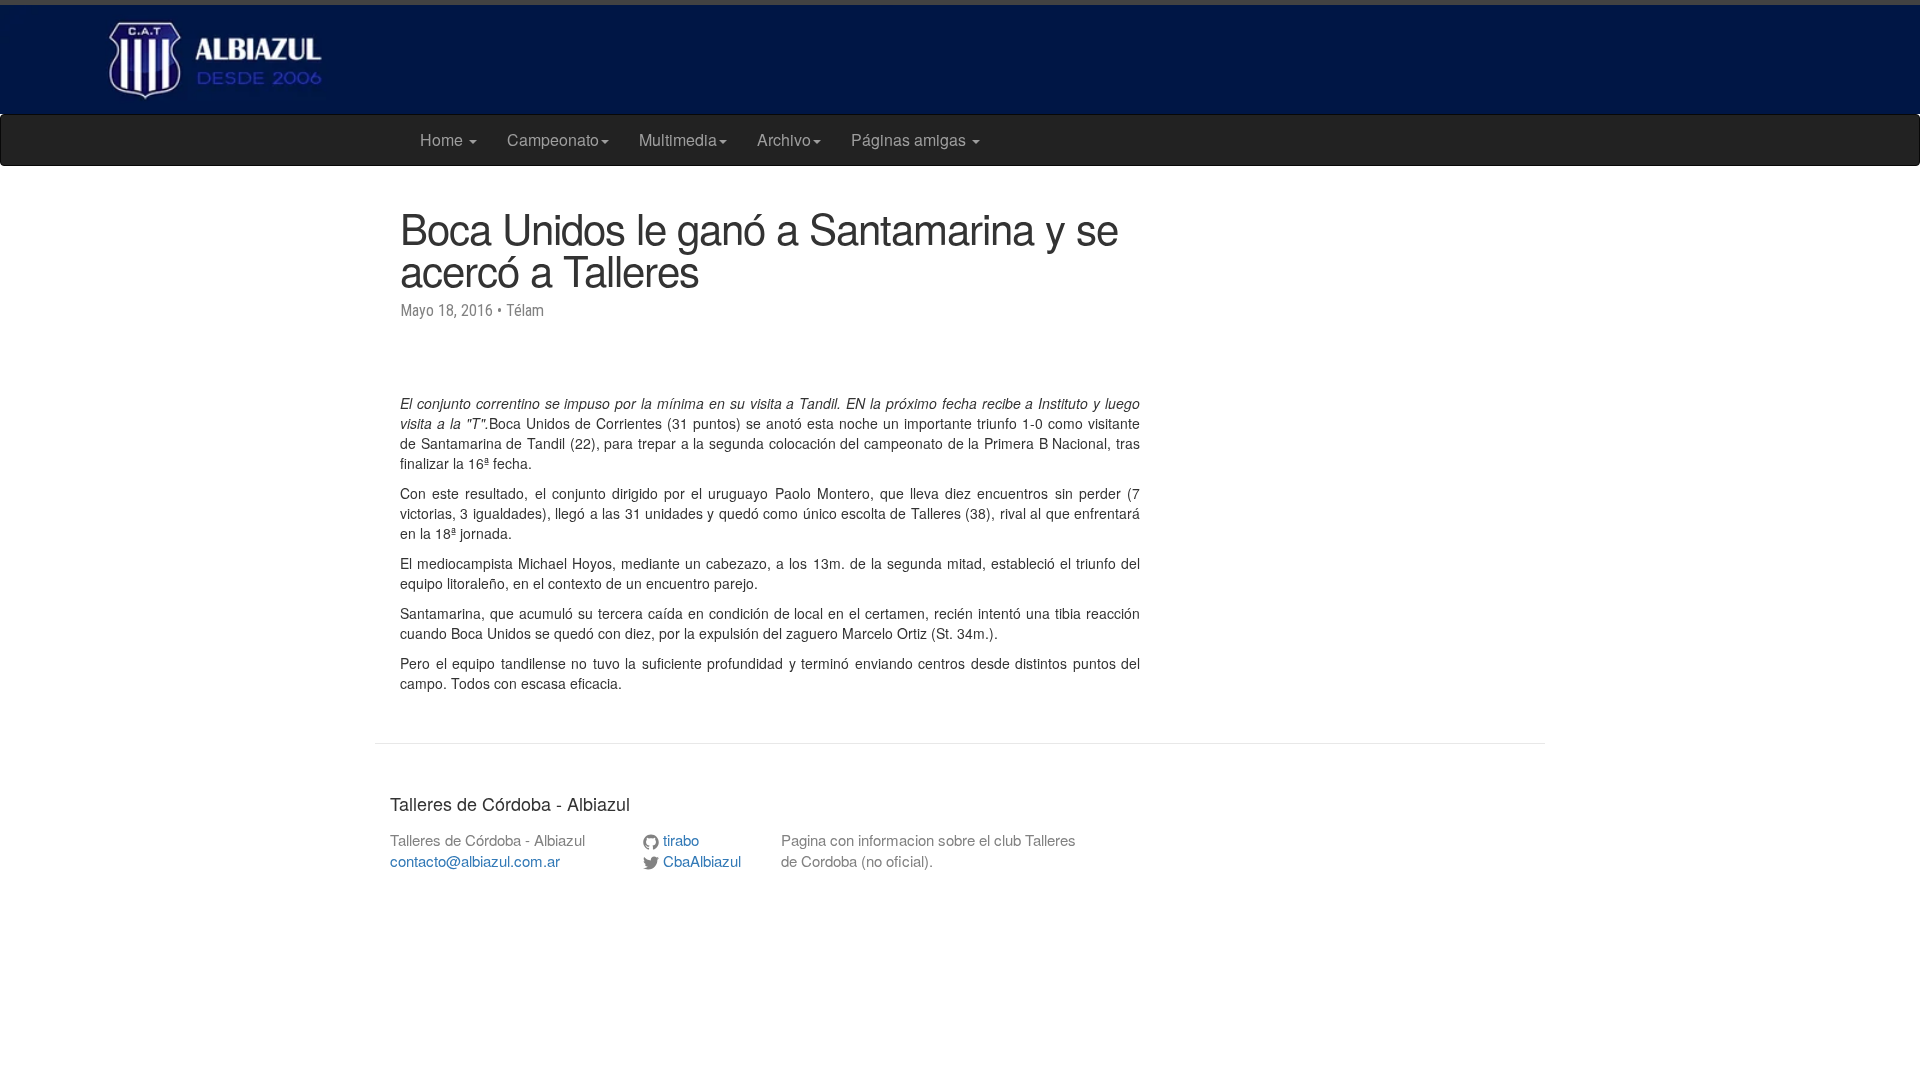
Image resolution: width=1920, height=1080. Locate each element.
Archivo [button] (784, 139)
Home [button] (443, 139)
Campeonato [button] (553, 139)
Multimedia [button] (678, 139)
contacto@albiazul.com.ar (475, 860)
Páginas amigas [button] (910, 139)
